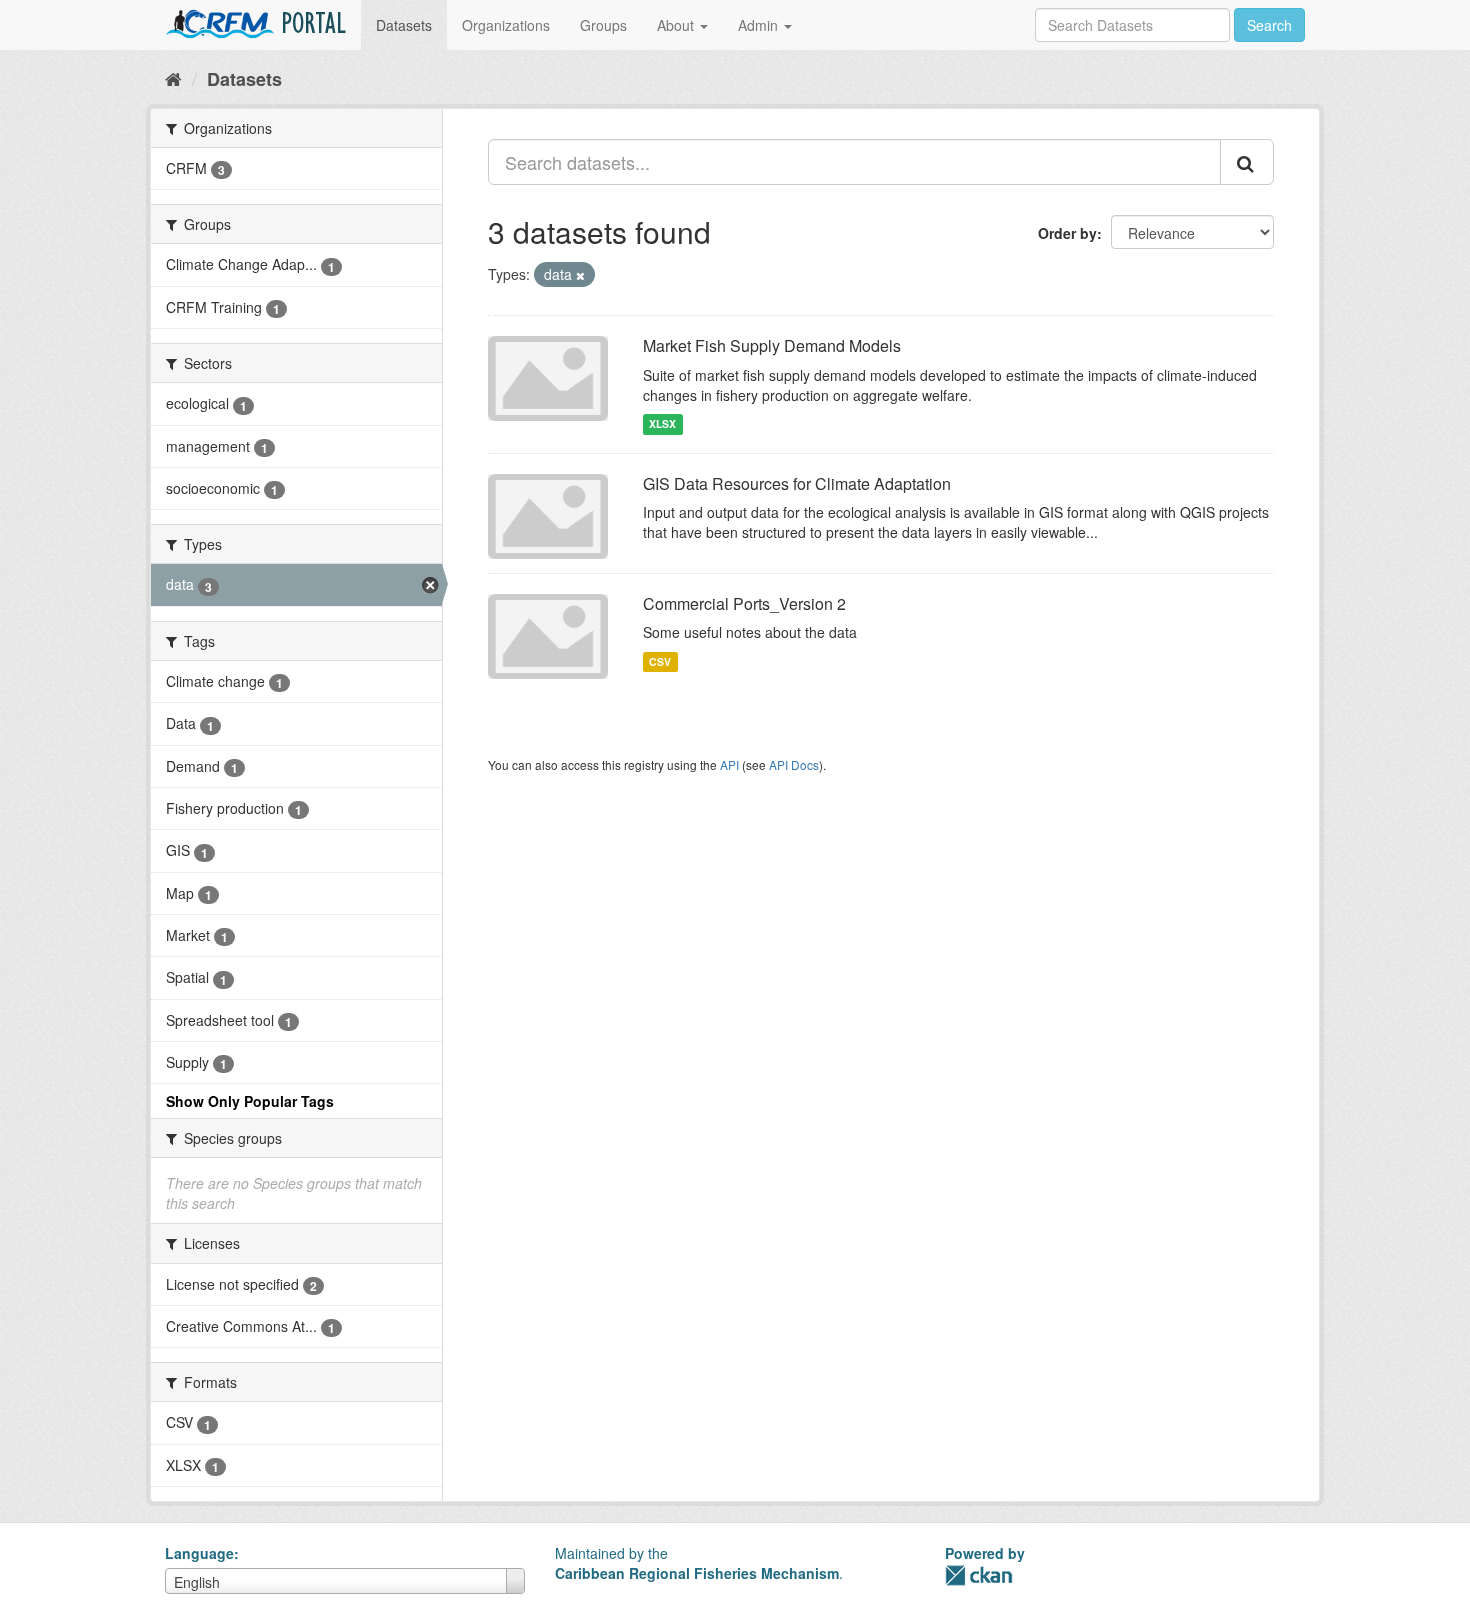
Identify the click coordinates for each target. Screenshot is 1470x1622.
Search (1269, 25)
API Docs (794, 764)
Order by (1067, 233)
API (729, 764)
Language (199, 1553)
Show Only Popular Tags (250, 1101)
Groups (603, 25)
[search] (1247, 162)
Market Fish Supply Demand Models (772, 345)
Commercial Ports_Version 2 (744, 603)
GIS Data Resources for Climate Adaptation (797, 483)
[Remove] (580, 275)
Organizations (506, 25)
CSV (660, 661)
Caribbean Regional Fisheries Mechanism (697, 1573)
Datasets (404, 25)
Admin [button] (760, 25)
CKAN (979, 1575)
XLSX (662, 424)
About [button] (677, 25)
